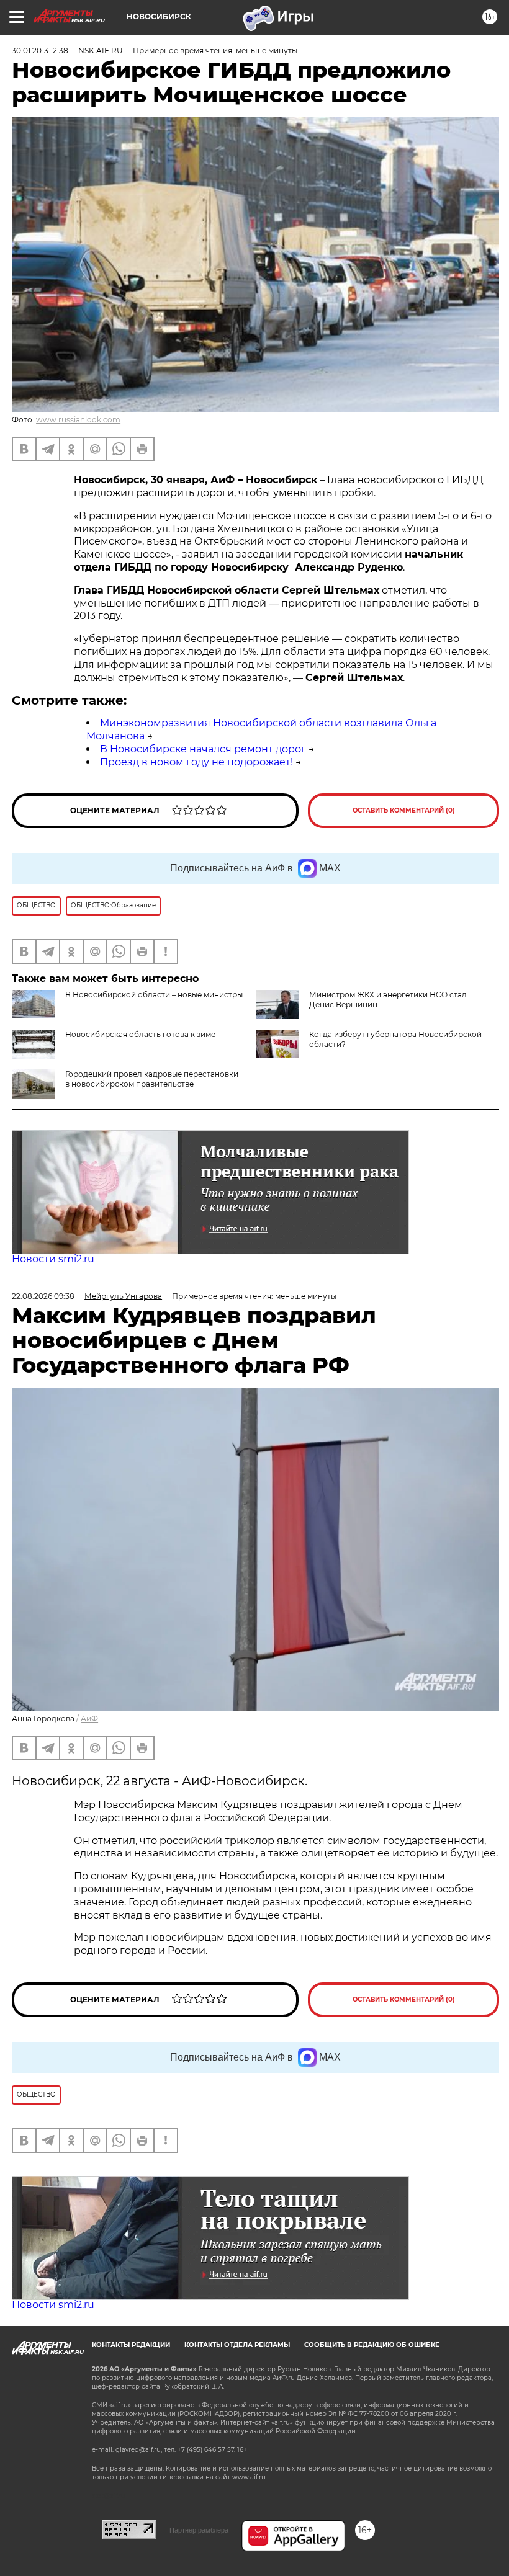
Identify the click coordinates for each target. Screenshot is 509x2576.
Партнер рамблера (199, 2530)
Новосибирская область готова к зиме (140, 1034)
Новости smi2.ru (53, 1259)
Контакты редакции (131, 2345)
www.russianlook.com (78, 420)
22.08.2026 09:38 (43, 1296)
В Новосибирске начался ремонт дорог (203, 749)
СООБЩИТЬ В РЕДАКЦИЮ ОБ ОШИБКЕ (372, 2345)
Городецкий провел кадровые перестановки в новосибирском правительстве (152, 1079)
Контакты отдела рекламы (237, 2345)
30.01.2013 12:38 (40, 51)
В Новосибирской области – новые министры (154, 995)
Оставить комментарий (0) (404, 810)
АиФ (89, 1718)
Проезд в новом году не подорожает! (196, 762)
